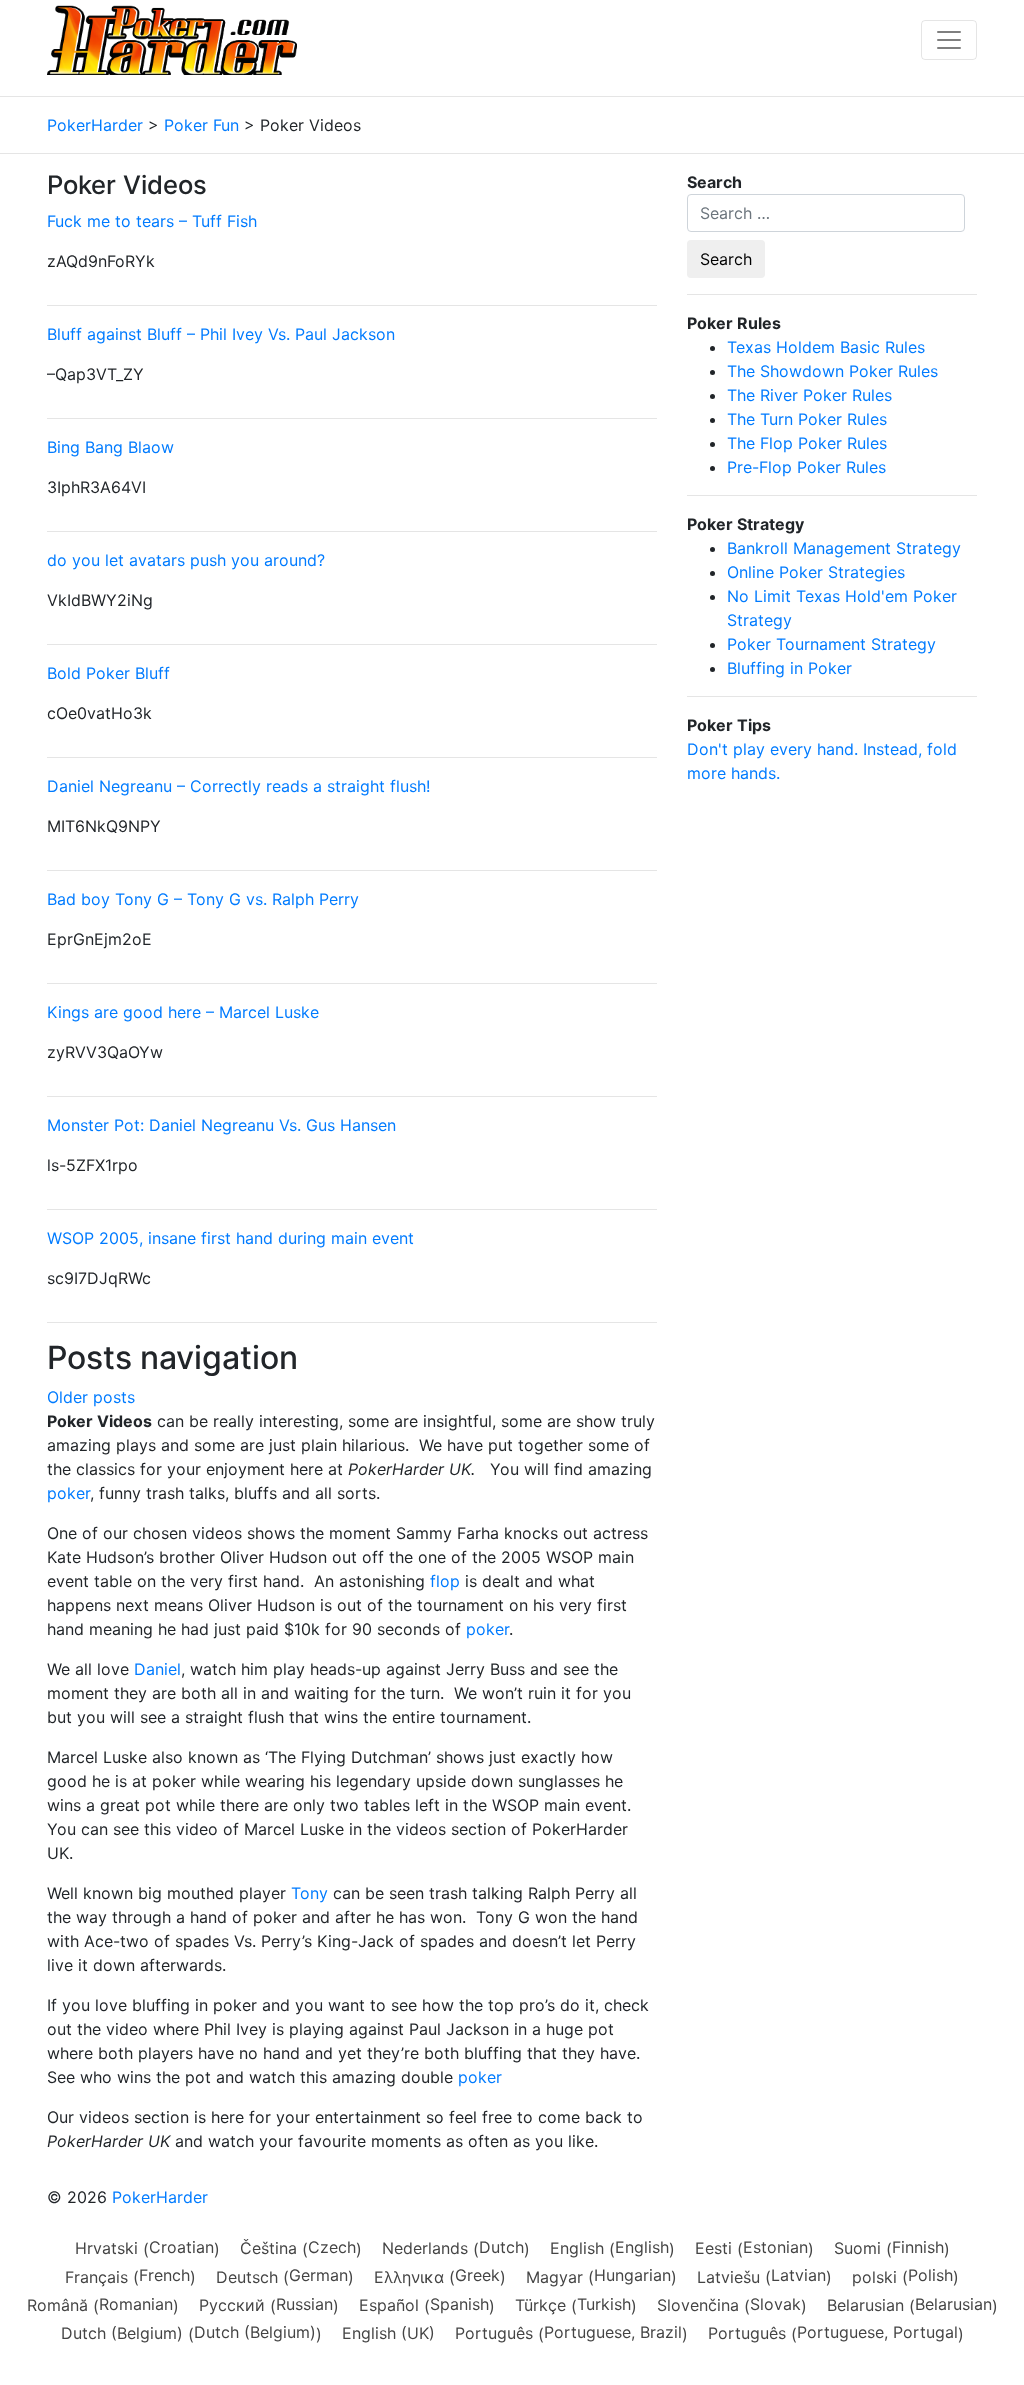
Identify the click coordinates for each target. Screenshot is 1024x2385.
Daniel (157, 1669)
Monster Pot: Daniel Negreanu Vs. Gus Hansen (221, 1125)
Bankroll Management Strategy (844, 548)
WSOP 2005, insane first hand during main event (230, 1238)
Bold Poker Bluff (108, 673)
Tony (309, 1893)
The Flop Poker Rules (807, 443)
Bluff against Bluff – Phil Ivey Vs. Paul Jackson (221, 334)
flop (445, 1581)
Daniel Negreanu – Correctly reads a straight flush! (238, 786)
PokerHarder (160, 2197)
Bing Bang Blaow (110, 447)
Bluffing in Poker (789, 668)
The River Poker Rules (809, 395)
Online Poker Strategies (816, 572)
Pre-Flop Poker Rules (806, 467)
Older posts (91, 1397)
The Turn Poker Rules (807, 419)
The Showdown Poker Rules (832, 371)
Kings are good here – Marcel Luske (183, 1012)
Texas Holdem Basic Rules (826, 347)
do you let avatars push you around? (186, 560)
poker (68, 1493)
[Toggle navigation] (949, 40)
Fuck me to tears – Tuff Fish (152, 221)
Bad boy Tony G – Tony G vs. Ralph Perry (203, 899)
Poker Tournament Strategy (831, 644)
